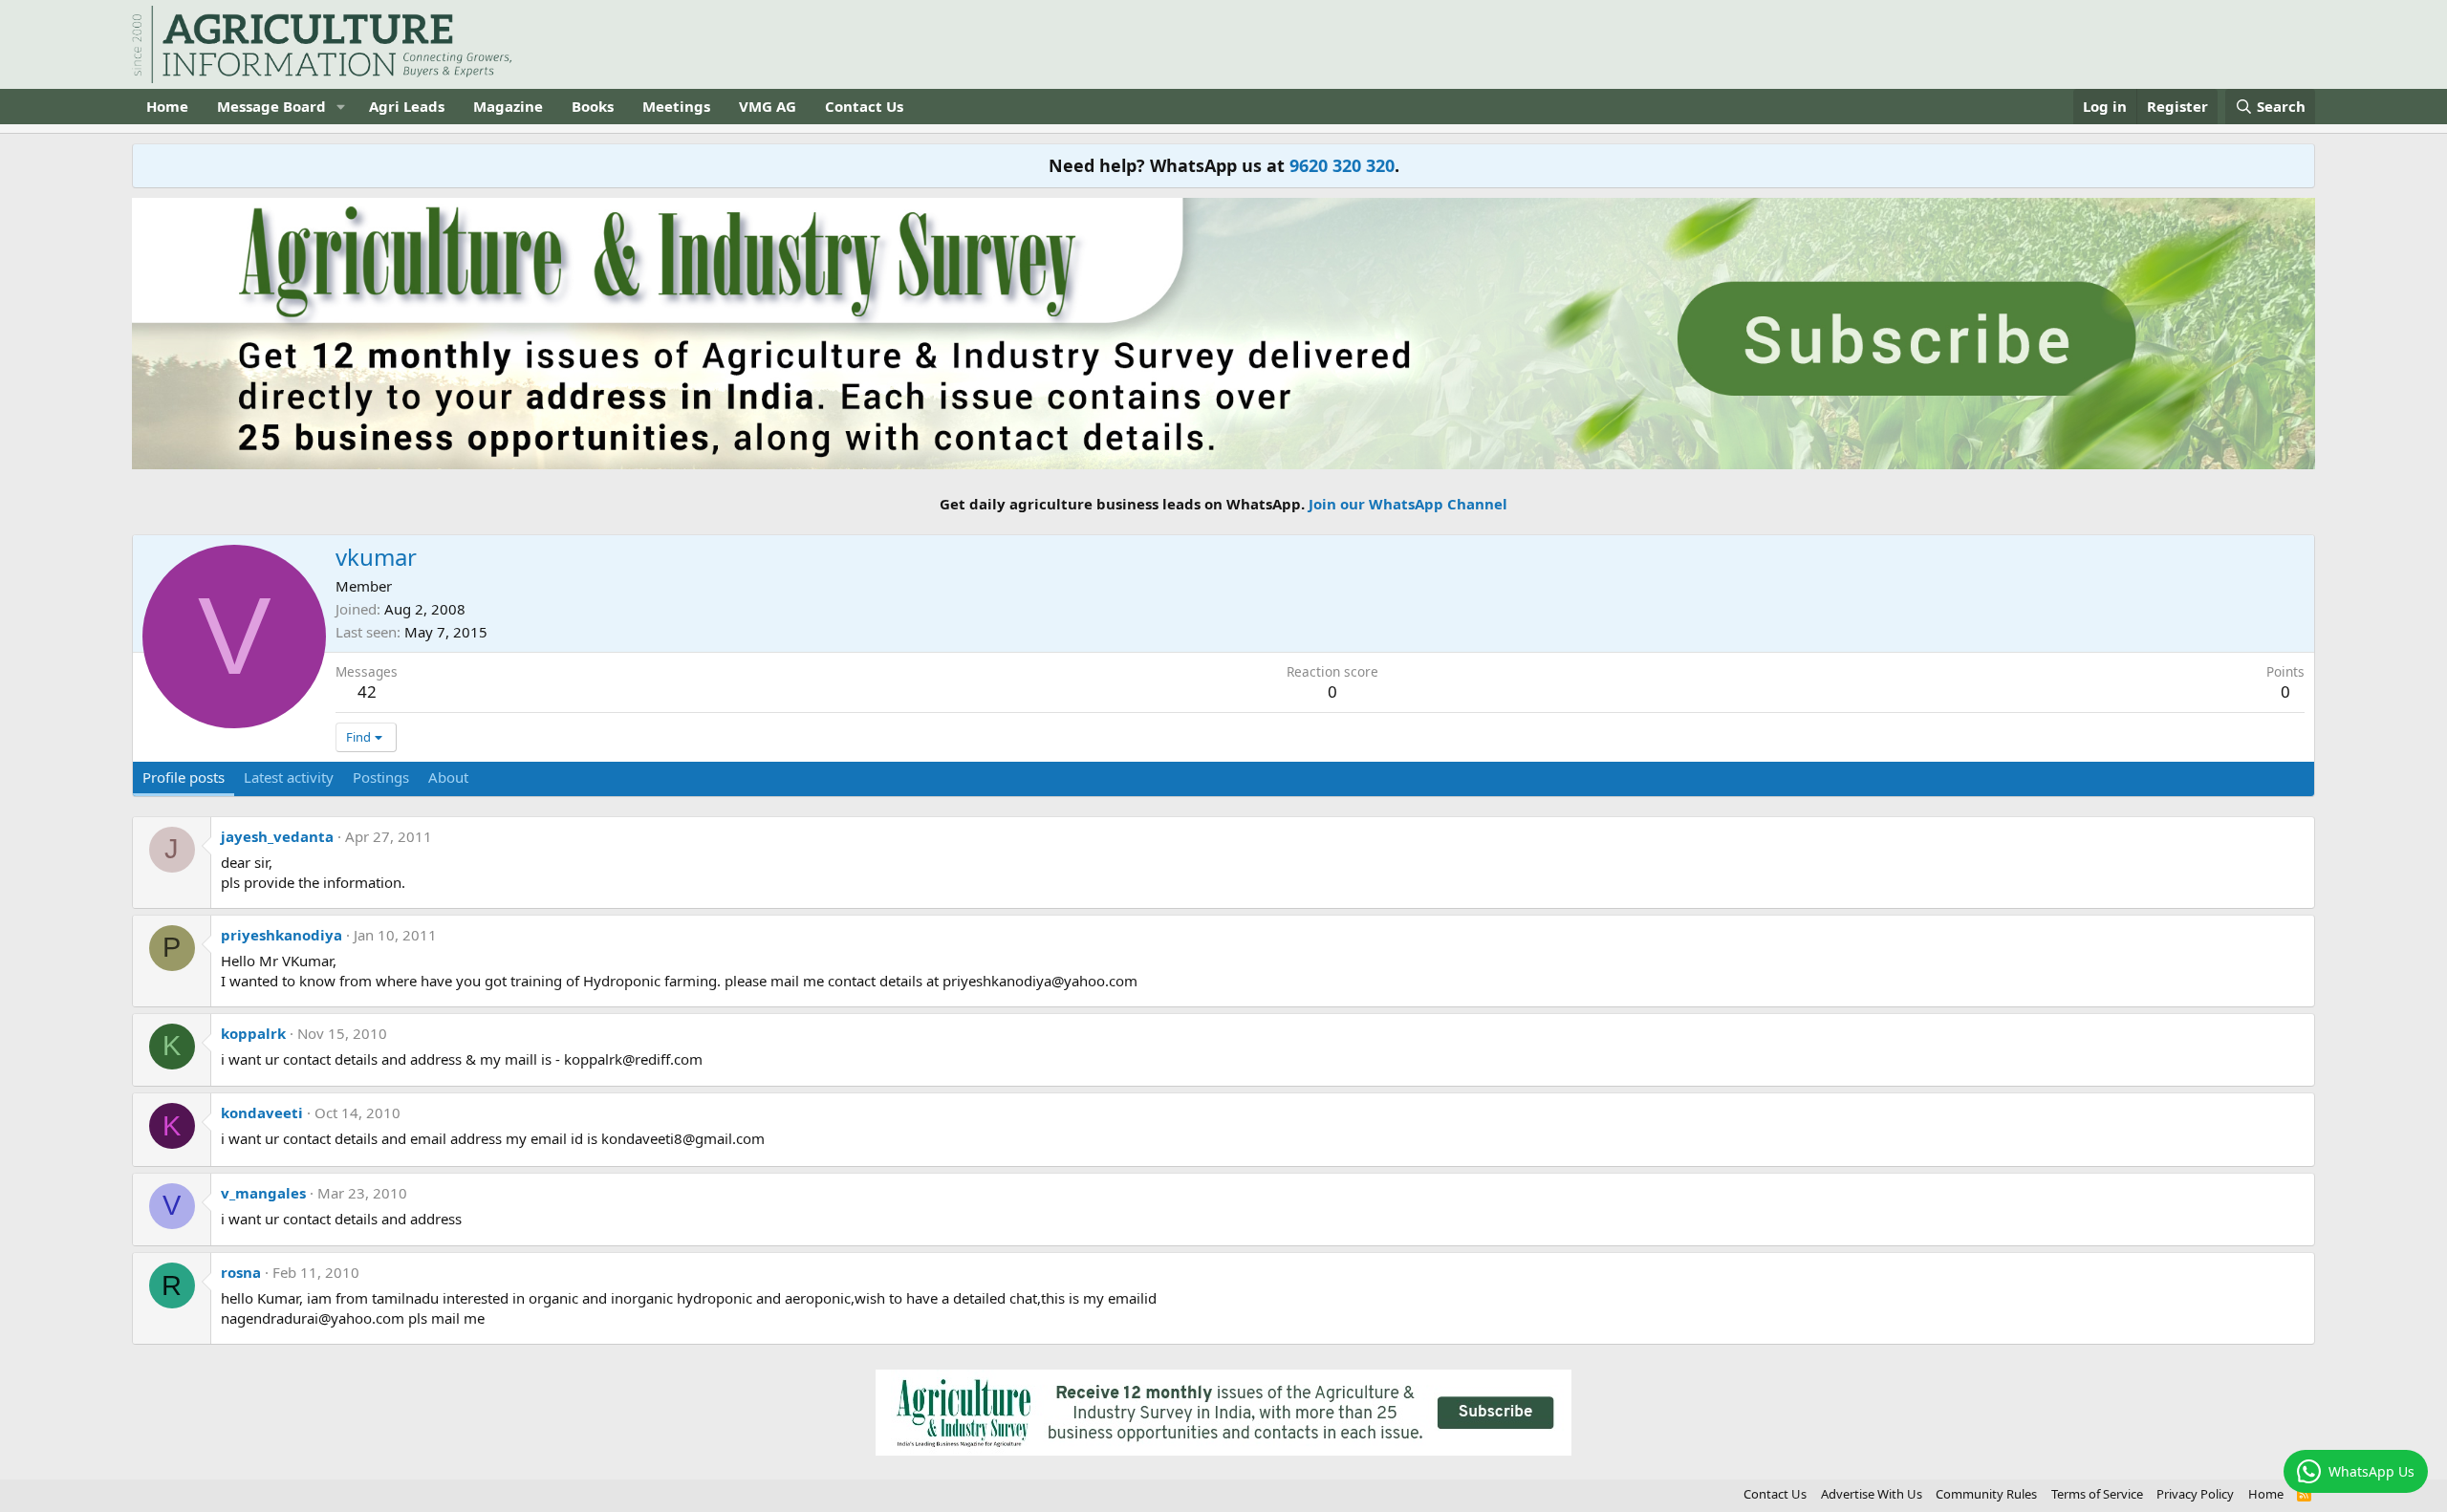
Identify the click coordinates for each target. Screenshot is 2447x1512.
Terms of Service (2097, 1494)
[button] (341, 107)
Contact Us (864, 106)
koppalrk (253, 1033)
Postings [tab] (381, 777)
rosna (241, 1272)
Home (167, 106)
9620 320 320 (1342, 165)
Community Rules (1986, 1494)
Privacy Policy (2195, 1494)
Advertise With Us (1872, 1494)
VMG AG (768, 106)
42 (367, 691)
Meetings (676, 106)
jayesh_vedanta (277, 836)
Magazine (508, 106)
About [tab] (448, 777)
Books (593, 106)
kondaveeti (262, 1112)
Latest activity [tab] (289, 777)
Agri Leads (407, 106)
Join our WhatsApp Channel (1408, 504)
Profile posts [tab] (184, 777)
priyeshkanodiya (282, 935)
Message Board (271, 106)
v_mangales (263, 1193)
